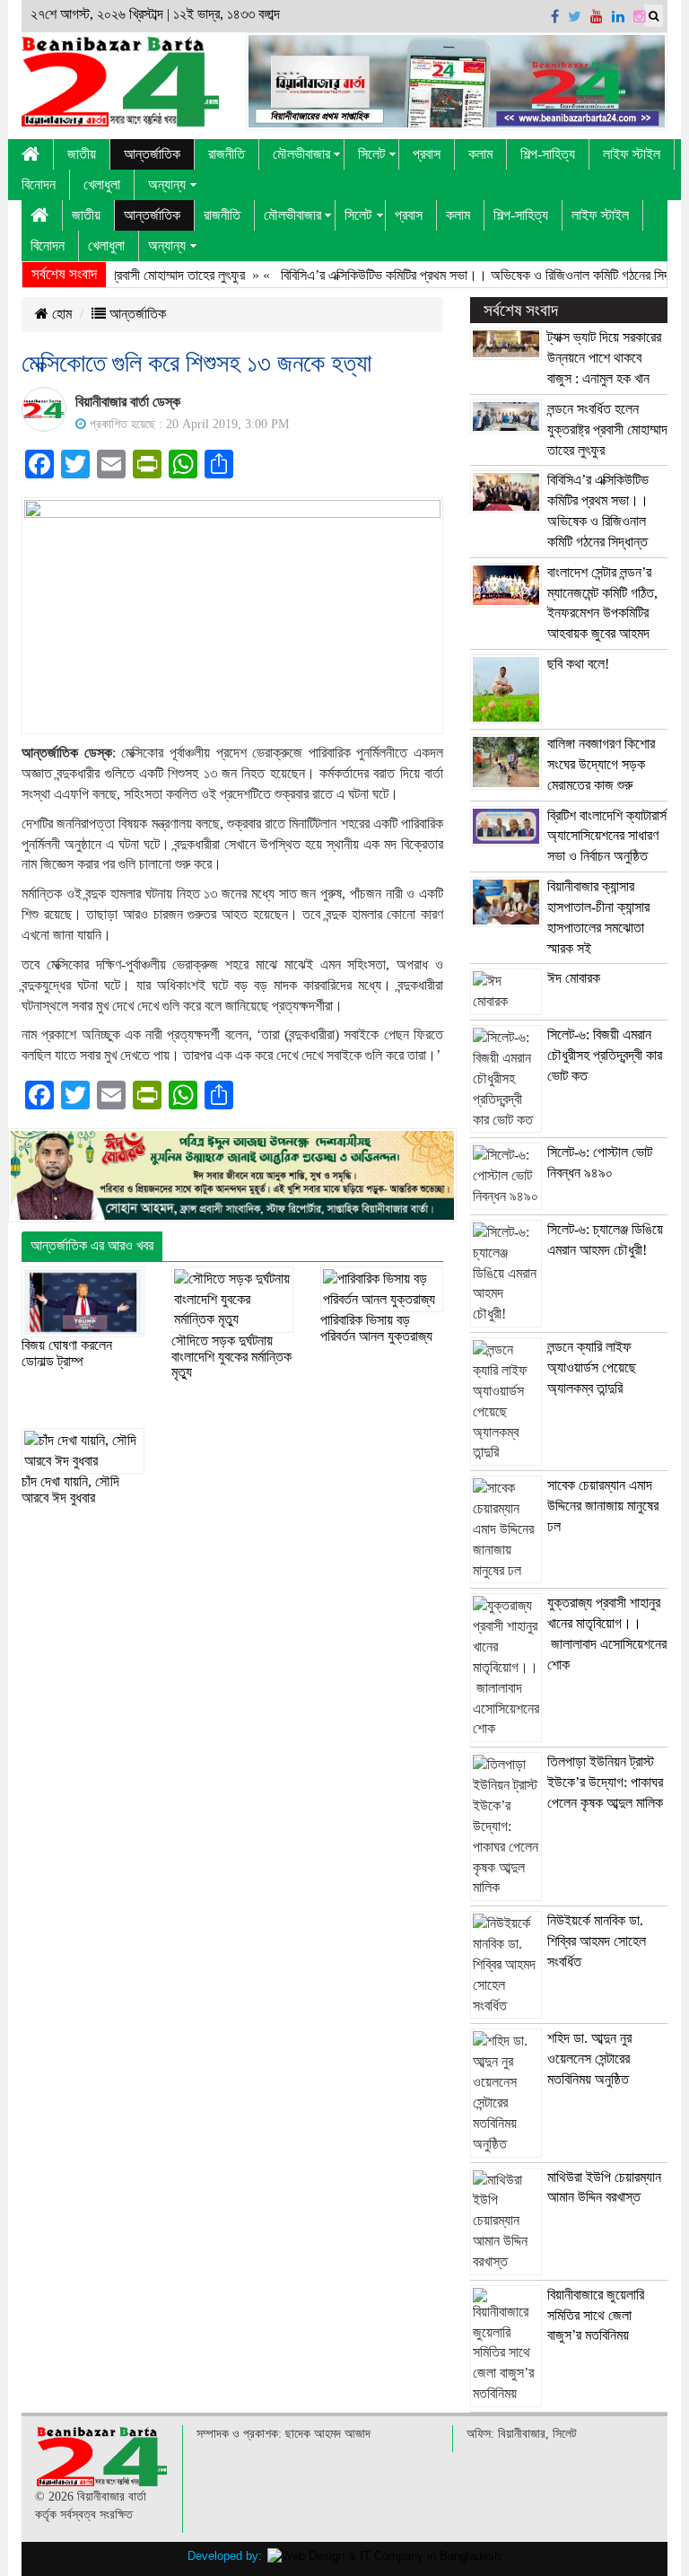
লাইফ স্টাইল (632, 154)
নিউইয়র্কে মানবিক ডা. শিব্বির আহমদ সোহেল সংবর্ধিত (597, 1941)
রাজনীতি (227, 154)
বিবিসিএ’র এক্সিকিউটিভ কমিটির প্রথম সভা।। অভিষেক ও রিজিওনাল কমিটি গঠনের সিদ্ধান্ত (455, 275)
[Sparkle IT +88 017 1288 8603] (384, 2556)
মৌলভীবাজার (301, 154)
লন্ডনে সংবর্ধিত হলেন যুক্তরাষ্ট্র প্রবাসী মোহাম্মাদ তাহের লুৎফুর (607, 429)
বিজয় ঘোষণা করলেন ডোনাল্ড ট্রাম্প (67, 1353)
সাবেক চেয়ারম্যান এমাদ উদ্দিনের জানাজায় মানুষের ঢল (603, 1506)
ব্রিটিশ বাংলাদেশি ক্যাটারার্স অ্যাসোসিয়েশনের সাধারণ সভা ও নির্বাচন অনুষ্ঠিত (607, 836)
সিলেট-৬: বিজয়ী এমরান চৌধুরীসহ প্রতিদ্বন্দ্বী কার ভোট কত (605, 1055)
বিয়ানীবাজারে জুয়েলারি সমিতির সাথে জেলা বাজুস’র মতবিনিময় (596, 2315)
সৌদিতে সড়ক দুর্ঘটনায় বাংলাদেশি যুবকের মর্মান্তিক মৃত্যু (231, 1356)
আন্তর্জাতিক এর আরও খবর (92, 1245)
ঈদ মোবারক (574, 978)
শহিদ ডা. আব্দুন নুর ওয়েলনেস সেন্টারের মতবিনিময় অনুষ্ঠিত (589, 2059)
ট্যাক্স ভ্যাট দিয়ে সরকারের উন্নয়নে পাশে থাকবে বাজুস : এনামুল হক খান (604, 358)
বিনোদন (39, 184)
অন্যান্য (167, 184)
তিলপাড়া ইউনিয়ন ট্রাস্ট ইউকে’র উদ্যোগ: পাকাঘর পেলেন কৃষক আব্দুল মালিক (605, 1782)
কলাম (480, 154)
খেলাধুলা (102, 184)
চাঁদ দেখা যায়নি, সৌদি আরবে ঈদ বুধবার (70, 1490)
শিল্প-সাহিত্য (548, 154)
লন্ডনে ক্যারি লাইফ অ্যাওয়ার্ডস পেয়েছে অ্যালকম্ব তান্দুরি (592, 1367)
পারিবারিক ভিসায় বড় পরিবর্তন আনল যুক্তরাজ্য (376, 1328)
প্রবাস (427, 154)
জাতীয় (82, 154)
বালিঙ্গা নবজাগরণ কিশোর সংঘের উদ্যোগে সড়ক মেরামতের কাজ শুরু (601, 764)
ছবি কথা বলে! (578, 664)
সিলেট (371, 154)
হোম (60, 314)
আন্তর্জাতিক (152, 154)
